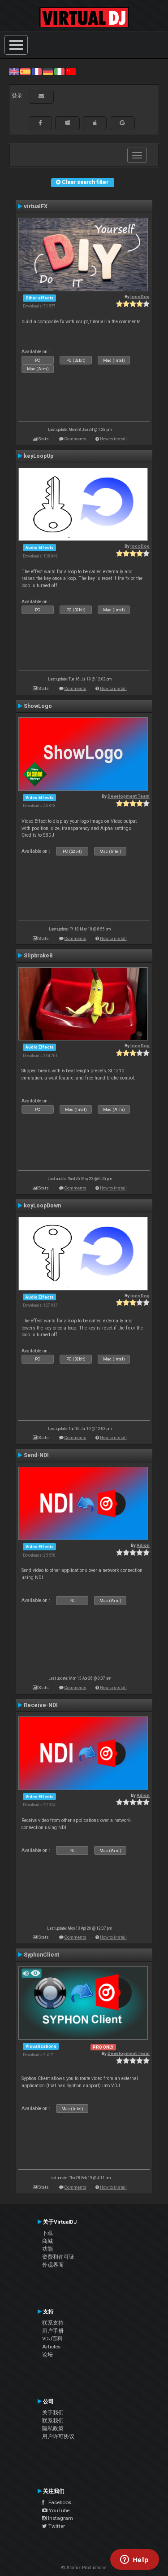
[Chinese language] (71, 71)
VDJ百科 (52, 2339)
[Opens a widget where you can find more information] (134, 2560)
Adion (143, 1545)
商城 (47, 2241)
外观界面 (53, 2265)
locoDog (140, 296)
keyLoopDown (42, 1206)
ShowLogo (38, 706)
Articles (51, 2347)
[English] (14, 71)
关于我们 (53, 2413)
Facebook (58, 2502)
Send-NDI (36, 1455)
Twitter (56, 2526)
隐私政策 (53, 2428)
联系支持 (53, 2323)
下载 (47, 2233)
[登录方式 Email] (41, 97)
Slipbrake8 (38, 956)
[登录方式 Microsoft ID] (67, 123)
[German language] (48, 71)
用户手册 (53, 2331)
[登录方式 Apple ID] (95, 123)
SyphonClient (41, 1955)
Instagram (60, 2518)
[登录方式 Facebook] (40, 123)
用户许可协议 (58, 2436)
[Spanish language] (25, 71)
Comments (75, 439)
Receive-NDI (41, 1705)
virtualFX (36, 206)
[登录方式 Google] (122, 123)
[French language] (37, 71)
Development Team (129, 796)
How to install (113, 439)
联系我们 (53, 2421)
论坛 (47, 2355)
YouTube (58, 2510)
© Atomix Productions (84, 2568)
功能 (47, 2249)
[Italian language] (59, 71)
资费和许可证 (58, 2257)
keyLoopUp (39, 456)
